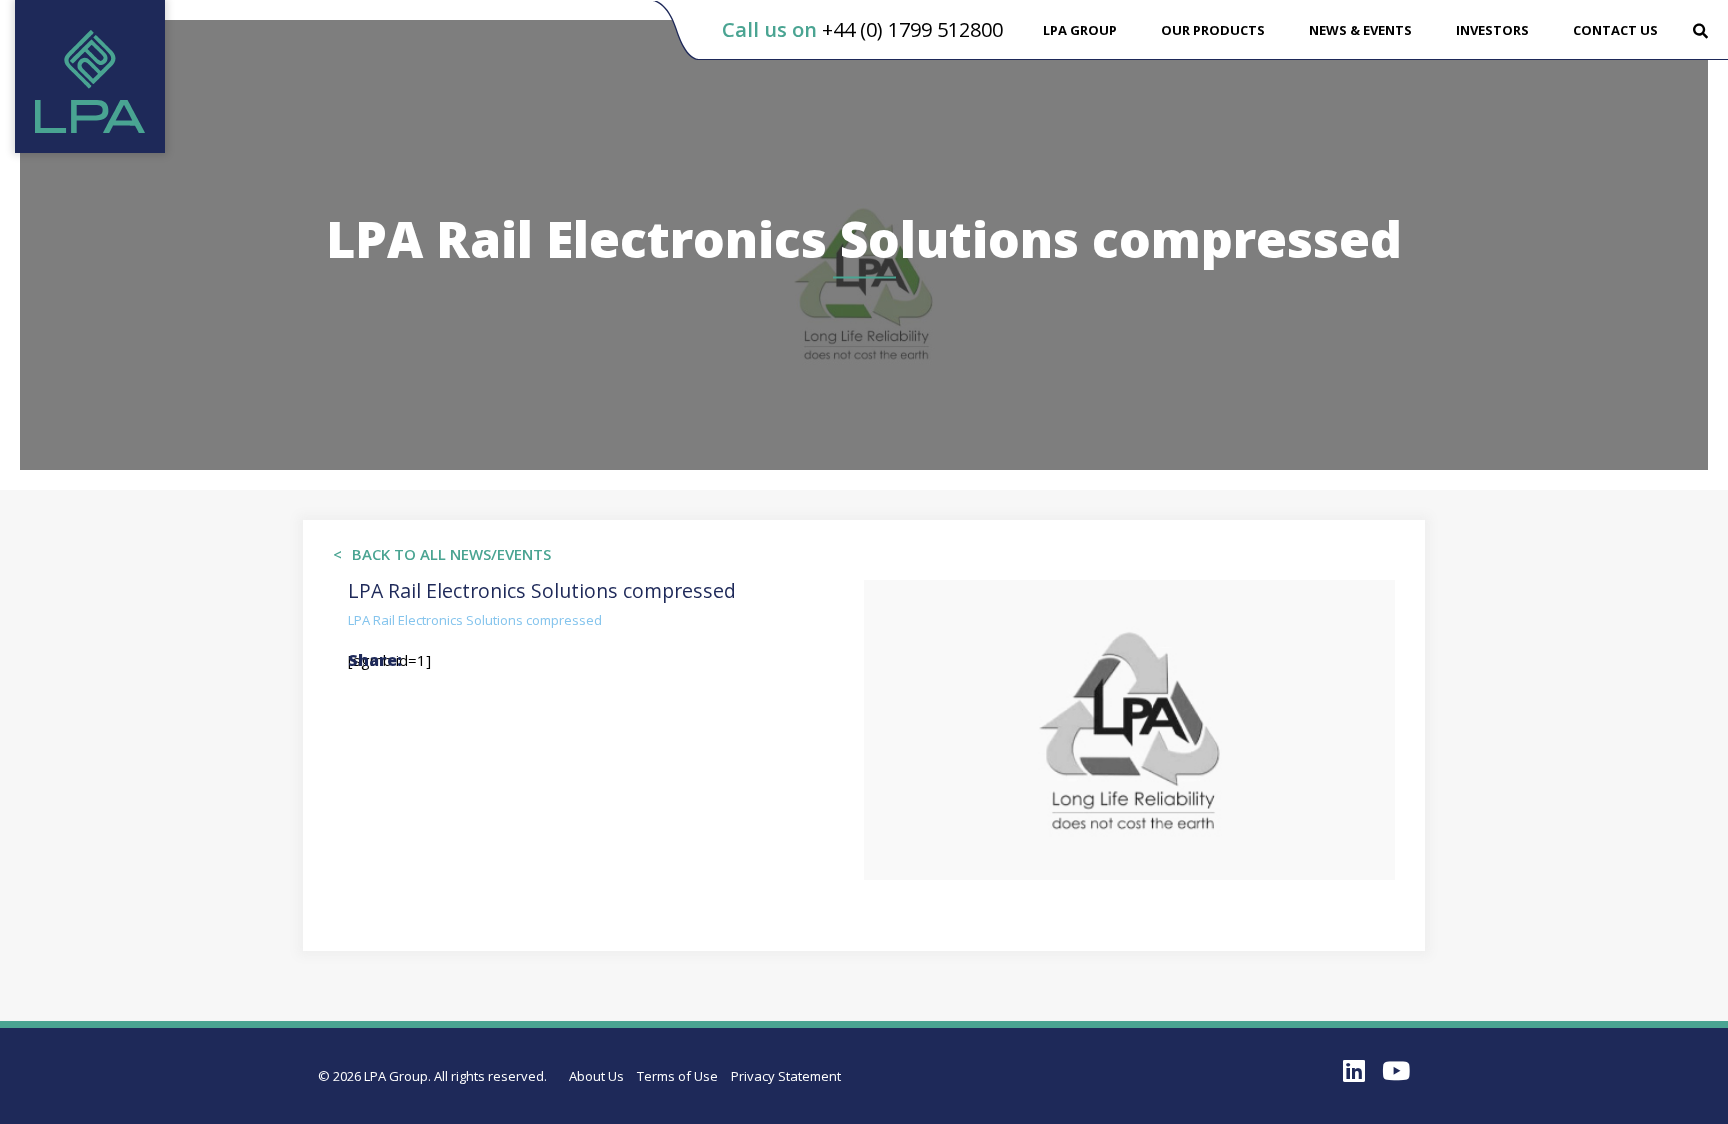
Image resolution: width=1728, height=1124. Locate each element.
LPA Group (1080, 30)
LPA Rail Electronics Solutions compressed (475, 620)
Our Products (1213, 30)
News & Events (1360, 30)
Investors (1492, 30)
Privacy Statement (786, 1076)
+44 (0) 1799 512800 (912, 29)
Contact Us (1615, 30)
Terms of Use (677, 1076)
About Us (596, 1076)
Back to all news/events (451, 554)
